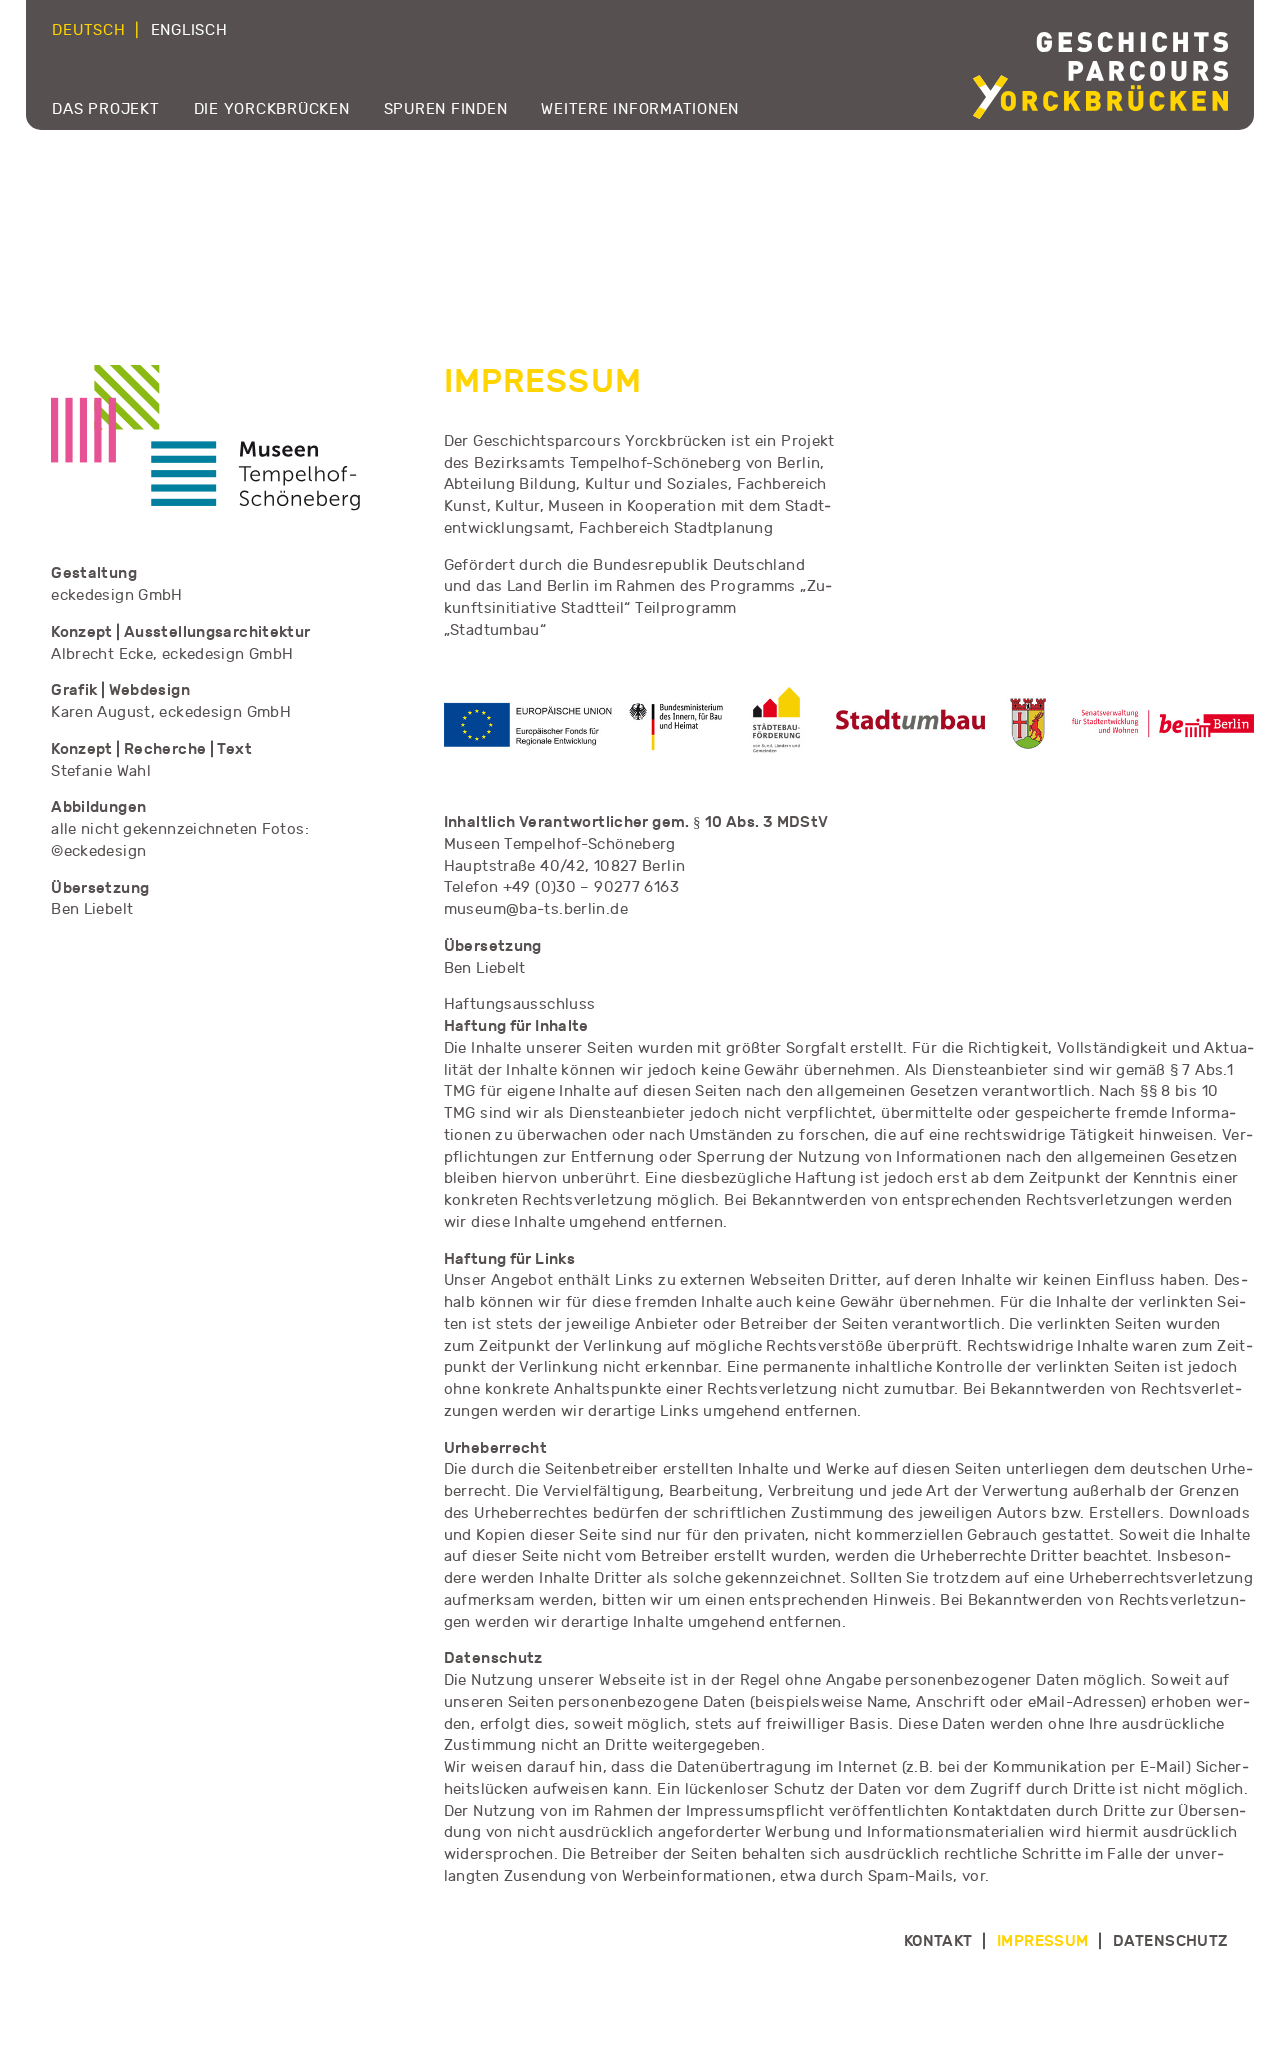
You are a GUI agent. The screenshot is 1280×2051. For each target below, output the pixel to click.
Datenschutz (1171, 1941)
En (189, 30)
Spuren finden (446, 109)
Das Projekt (105, 109)
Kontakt (938, 1941)
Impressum (1043, 1941)
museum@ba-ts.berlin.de (536, 909)
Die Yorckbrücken (272, 109)
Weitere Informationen (640, 109)
